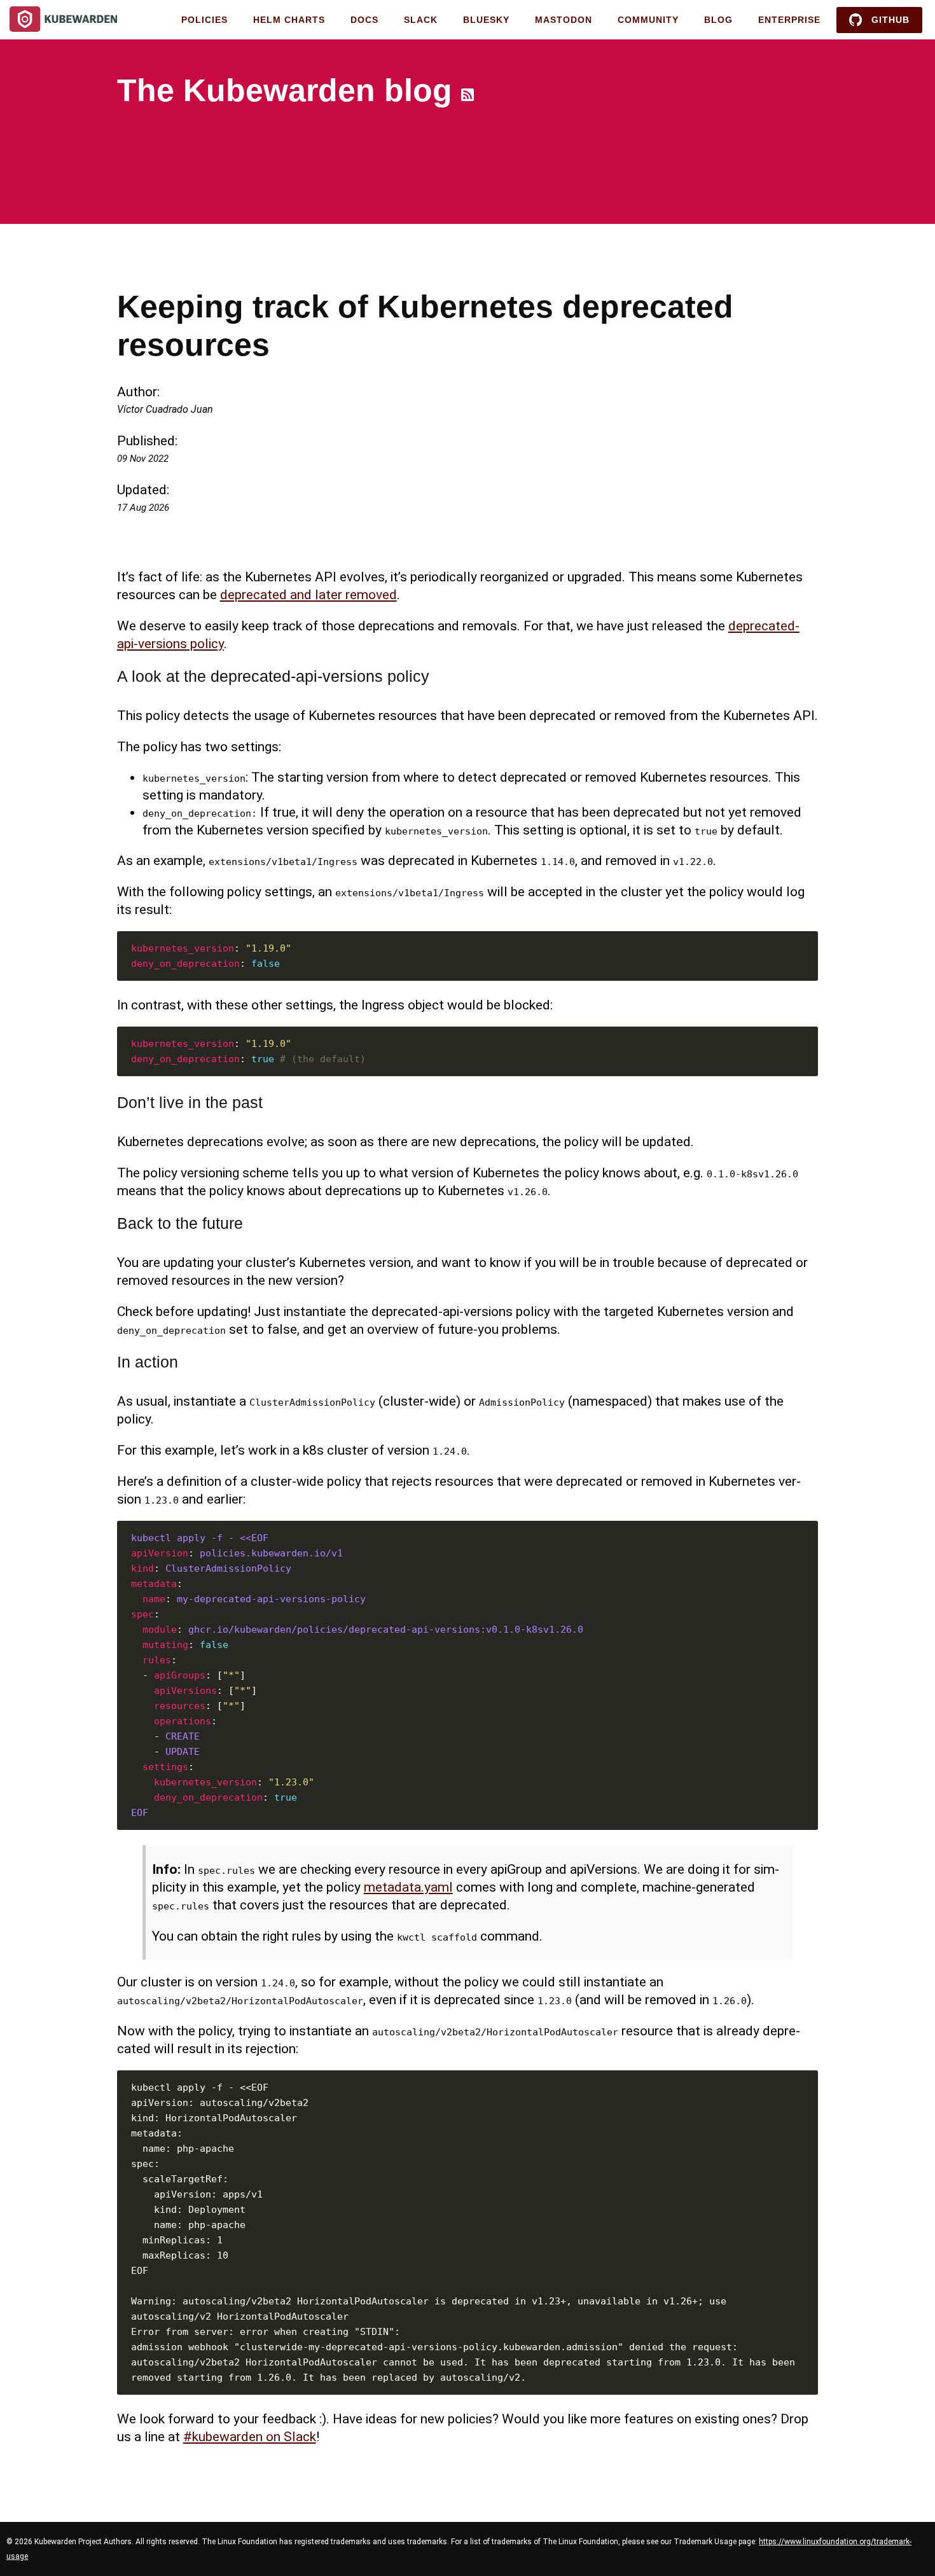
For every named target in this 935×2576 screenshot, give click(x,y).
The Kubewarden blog (285, 90)
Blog (718, 20)
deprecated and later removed (308, 595)
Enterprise (789, 20)
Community (648, 20)
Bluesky (486, 20)
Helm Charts (289, 20)
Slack (421, 20)
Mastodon (564, 20)
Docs (364, 20)
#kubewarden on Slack (250, 2437)
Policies (204, 20)
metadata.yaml (408, 1887)
